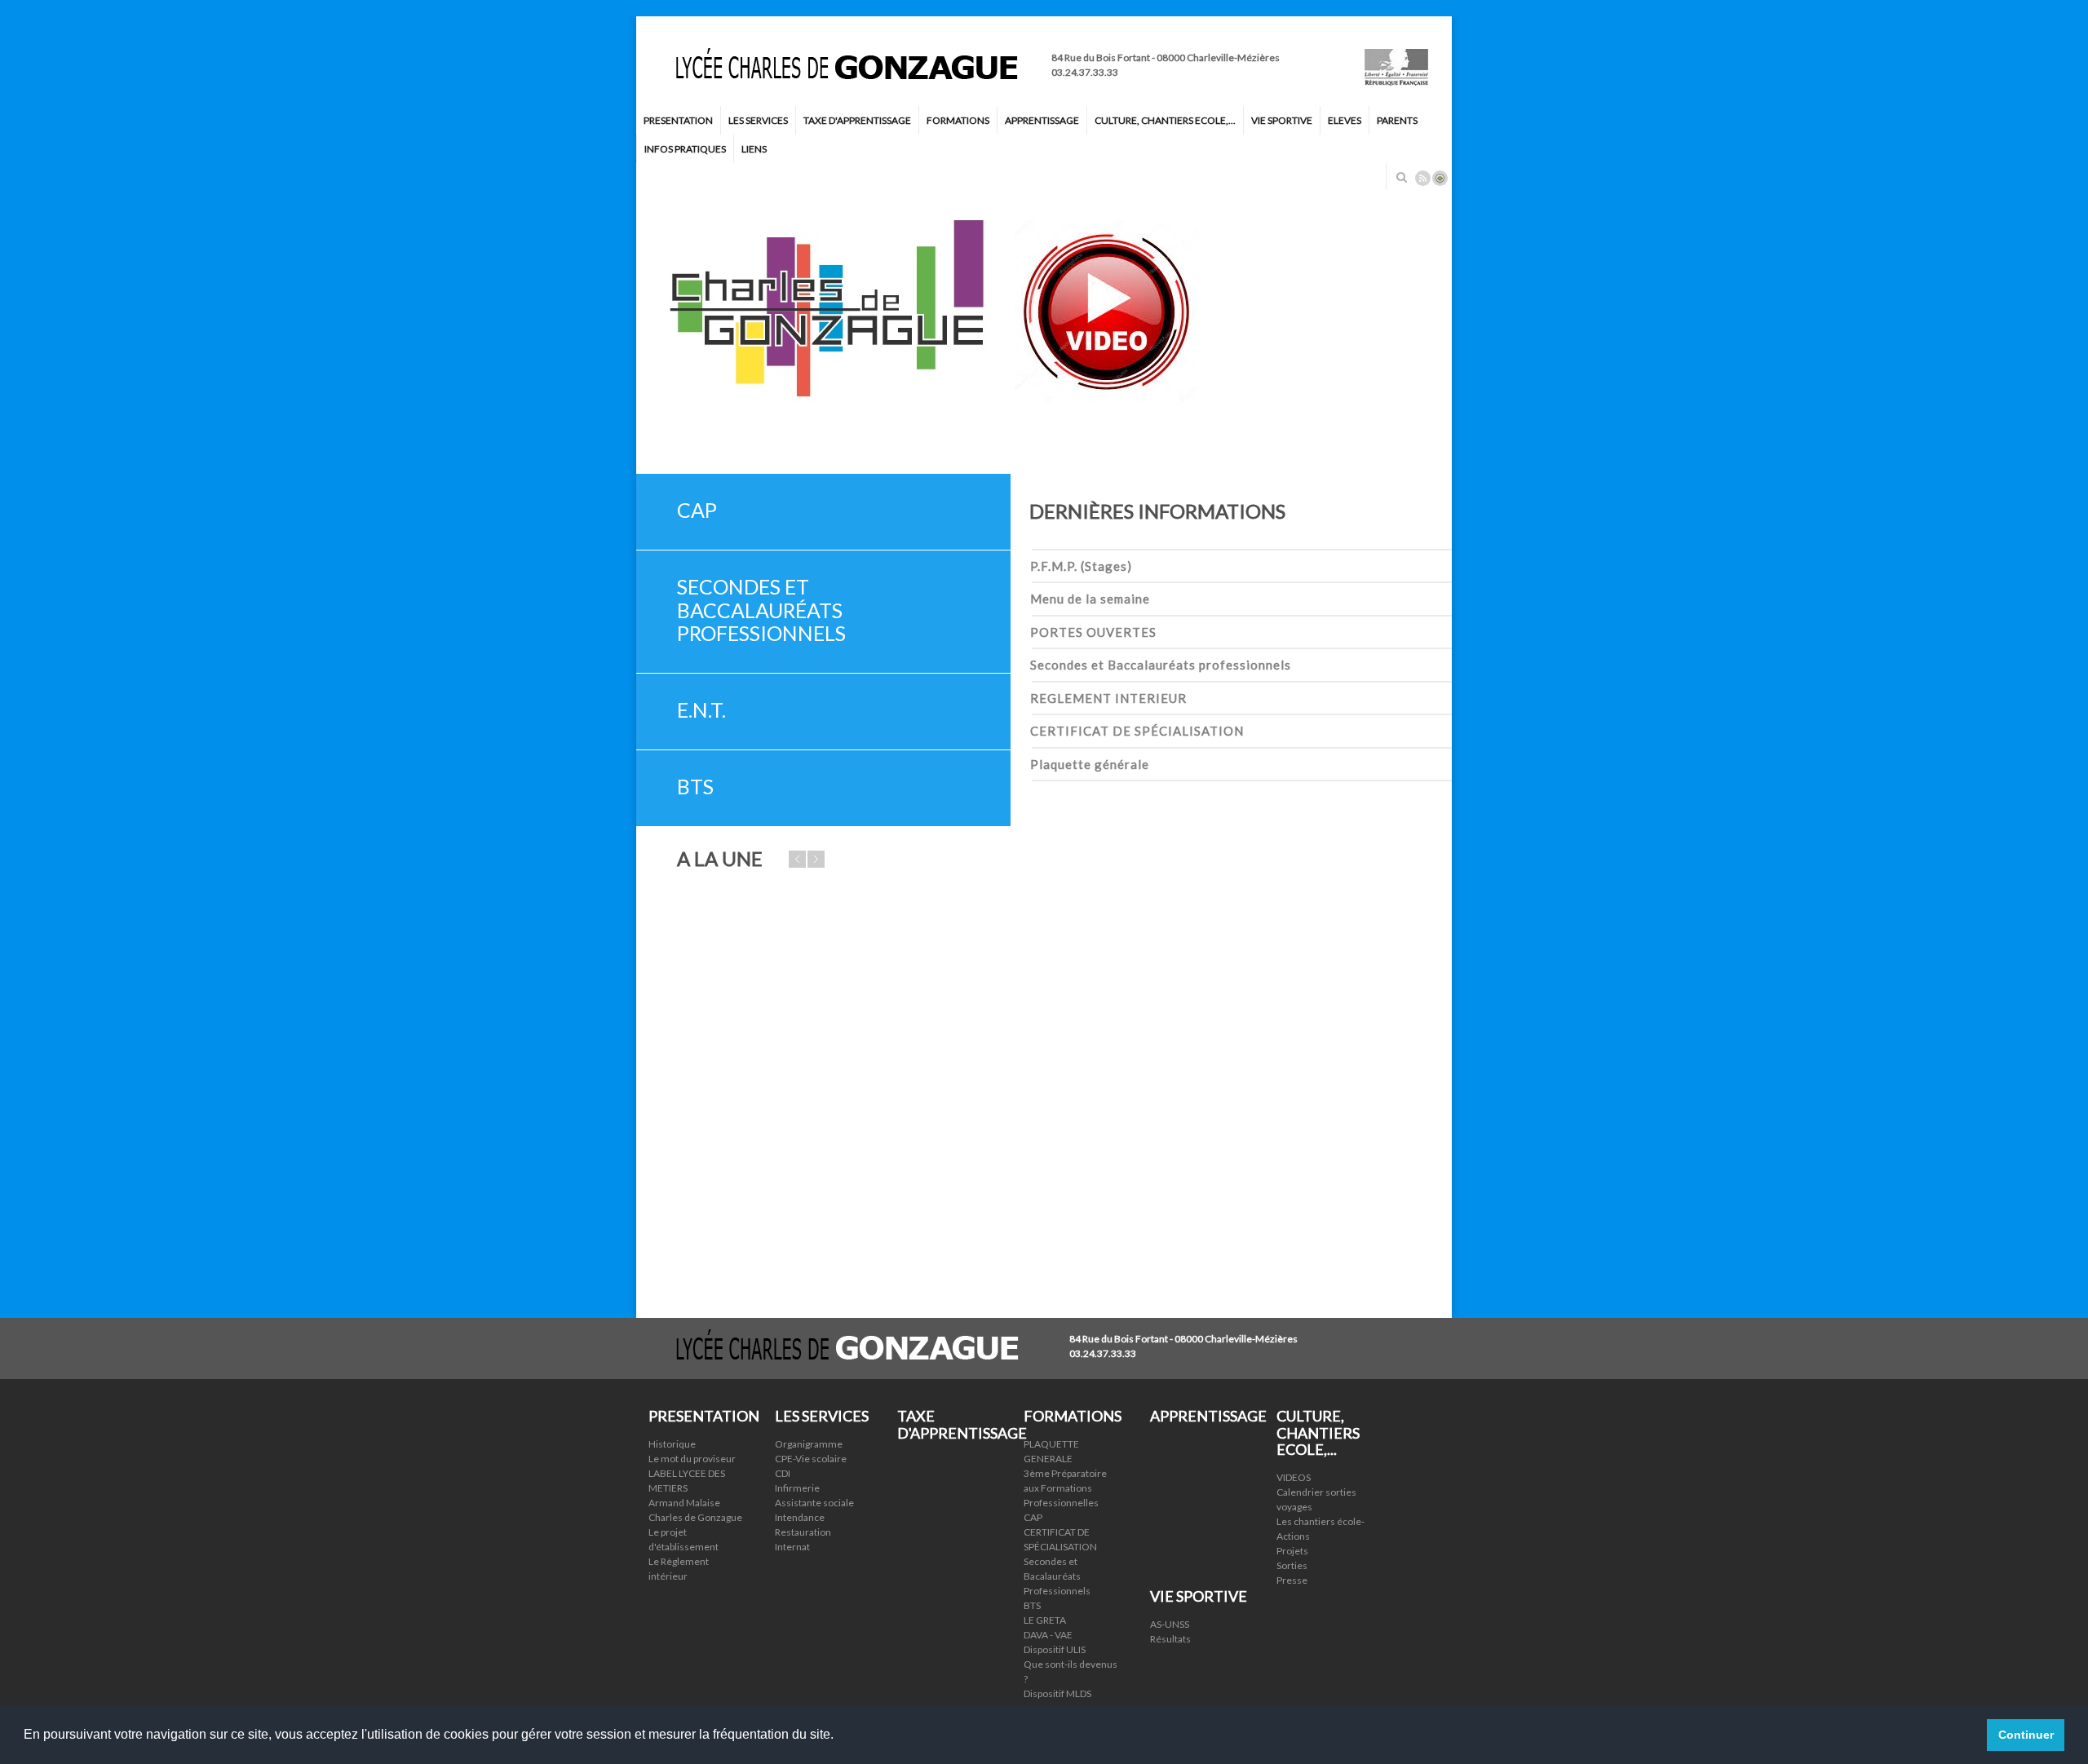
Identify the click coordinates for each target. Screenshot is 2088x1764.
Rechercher (1401, 177)
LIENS (754, 149)
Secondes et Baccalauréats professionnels (1161, 665)
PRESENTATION (678, 120)
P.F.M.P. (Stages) (1081, 566)
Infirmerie (797, 1488)
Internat (792, 1547)
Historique (672, 1444)
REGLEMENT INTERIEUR (1108, 698)
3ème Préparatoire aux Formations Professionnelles (1065, 1488)
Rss (1423, 178)
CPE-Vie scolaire (811, 1459)
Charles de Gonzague (695, 1517)
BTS (1032, 1605)
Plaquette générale (1090, 764)
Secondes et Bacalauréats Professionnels (1057, 1576)
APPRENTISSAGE (1042, 120)
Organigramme (809, 1444)
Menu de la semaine (1090, 599)
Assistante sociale (814, 1503)
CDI (783, 1473)
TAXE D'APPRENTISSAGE (857, 120)
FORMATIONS (958, 120)
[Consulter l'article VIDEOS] (1044, 314)
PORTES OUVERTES (1093, 632)
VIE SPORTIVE (1282, 120)
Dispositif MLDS (1057, 1693)
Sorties (1292, 1565)
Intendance (800, 1517)
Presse (1292, 1580)
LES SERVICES (758, 120)
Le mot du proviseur (692, 1459)
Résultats (1170, 1639)
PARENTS (1397, 120)
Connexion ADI (1440, 178)
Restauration (803, 1532)
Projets (1292, 1551)
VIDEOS (1294, 1477)
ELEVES (1345, 120)
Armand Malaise (684, 1503)
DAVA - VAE (1048, 1635)
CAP (1033, 1517)
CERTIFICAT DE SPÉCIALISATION (1137, 731)
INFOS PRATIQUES (685, 149)
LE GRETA (1045, 1620)
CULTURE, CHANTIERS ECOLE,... (1165, 120)
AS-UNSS (1170, 1624)
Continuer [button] (2026, 1735)
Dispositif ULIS (1055, 1649)
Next (1444, 453)
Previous (1391, 453)
